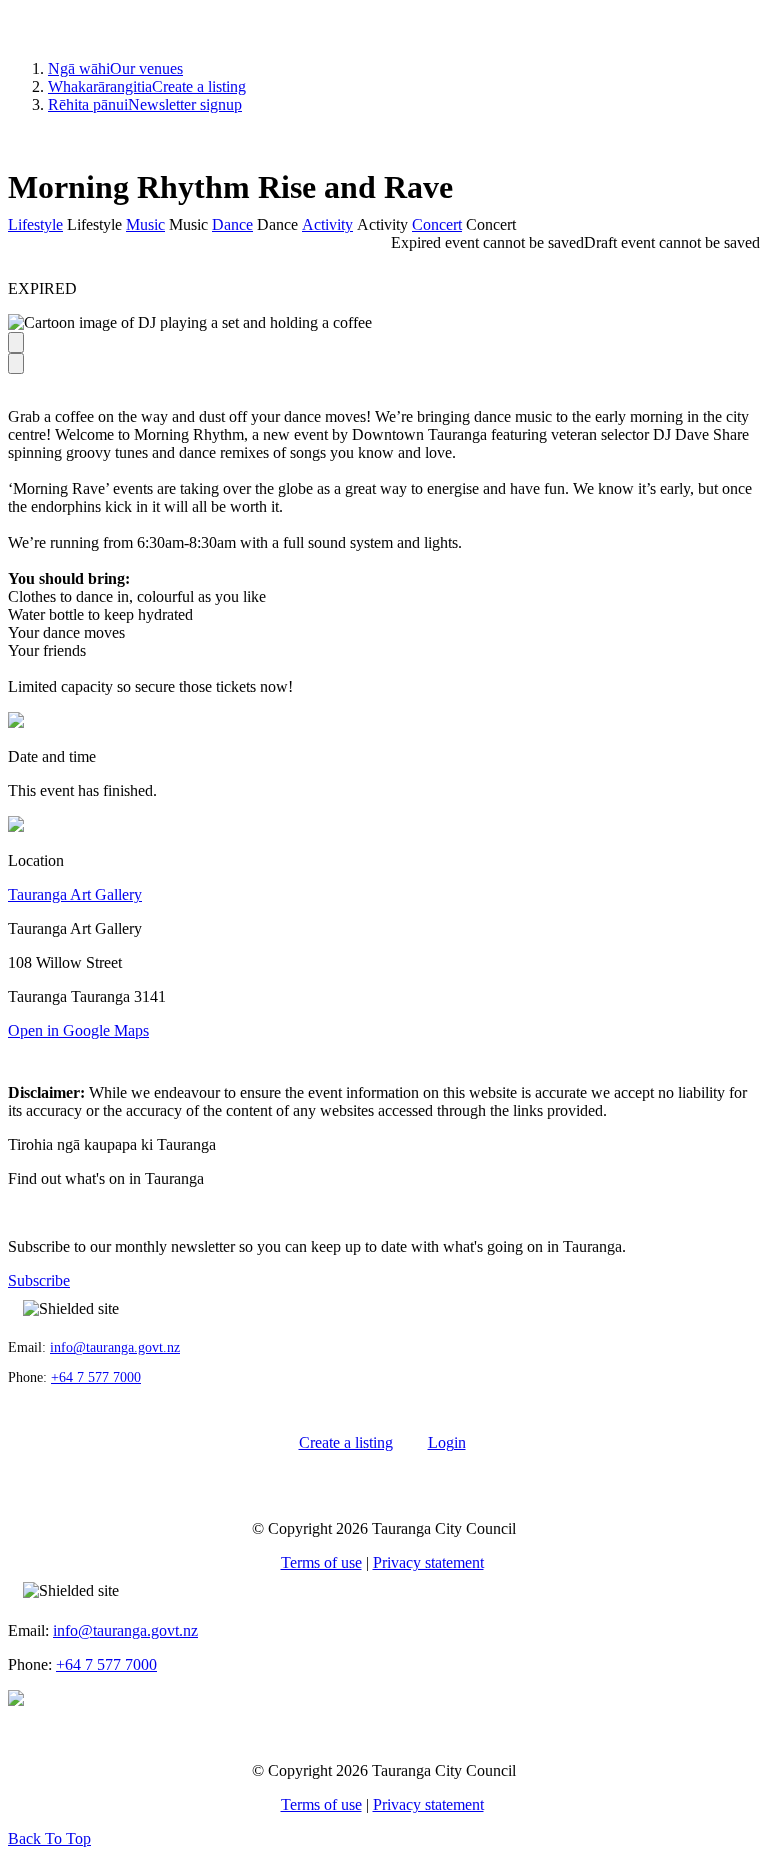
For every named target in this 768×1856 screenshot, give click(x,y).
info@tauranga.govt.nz (115, 1347)
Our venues (115, 68)
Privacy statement (428, 1562)
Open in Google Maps (78, 1030)
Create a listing (147, 86)
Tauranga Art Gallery (75, 894)
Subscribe (39, 1280)
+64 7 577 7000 (96, 1377)
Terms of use (321, 1562)
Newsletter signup (145, 104)
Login (447, 1442)
